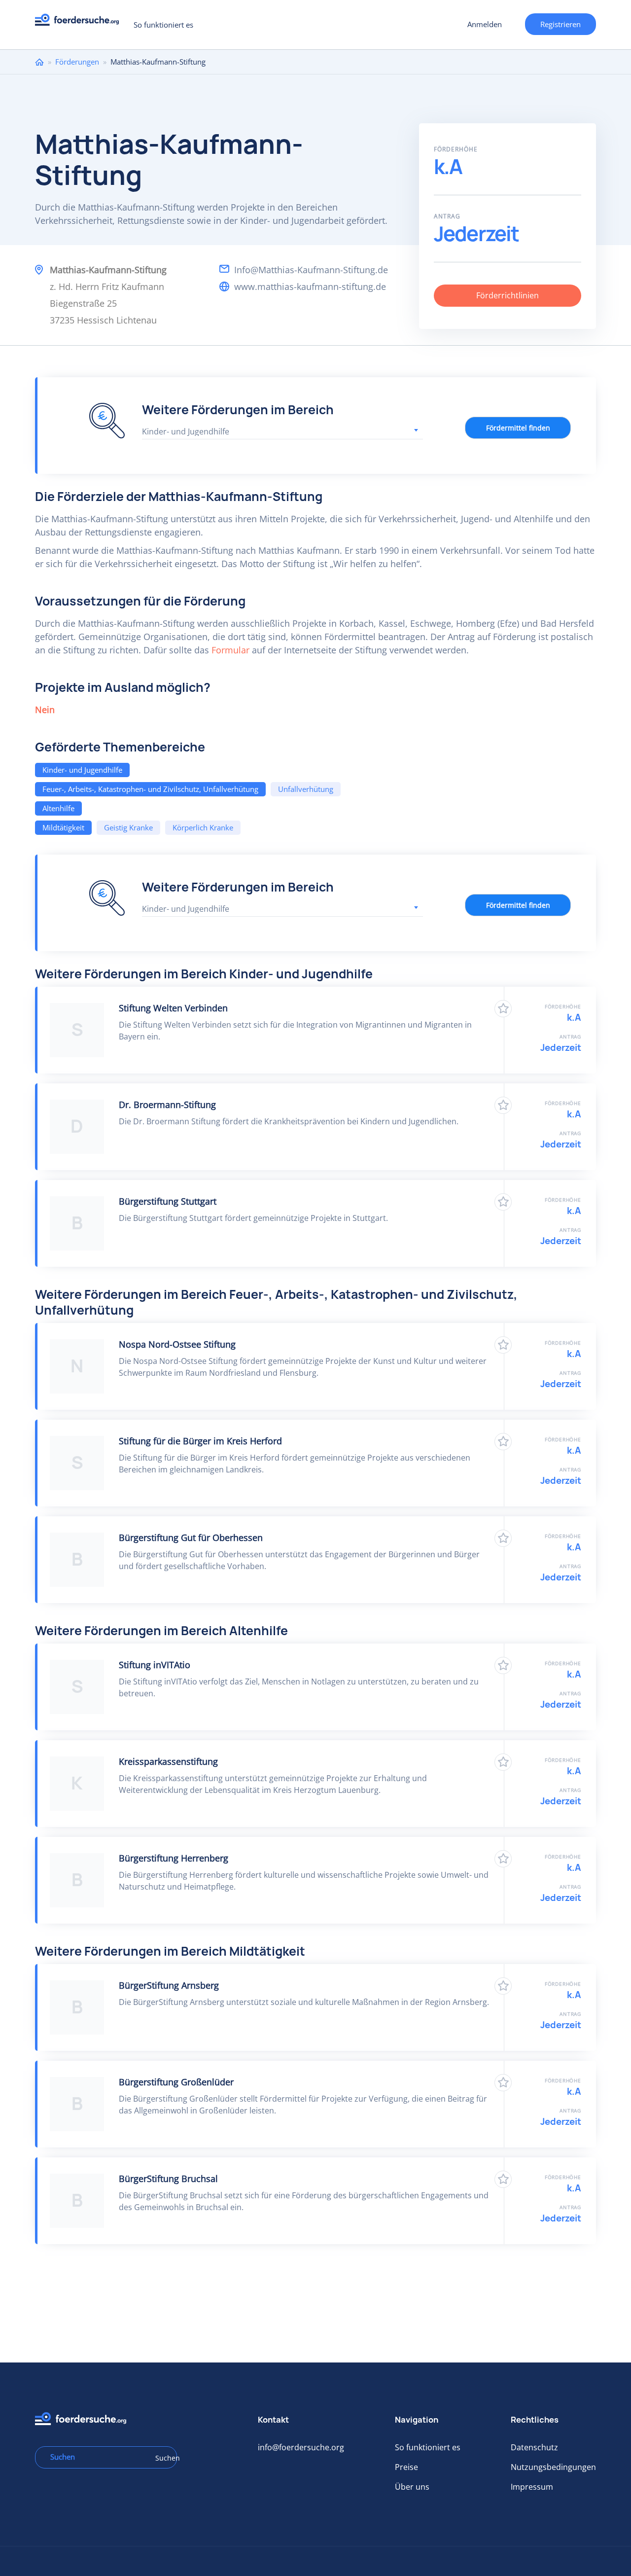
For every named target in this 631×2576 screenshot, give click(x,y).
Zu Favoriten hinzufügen (503, 1009)
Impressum (532, 2487)
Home (39, 62)
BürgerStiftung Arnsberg (169, 1985)
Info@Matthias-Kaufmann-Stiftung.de (311, 270)
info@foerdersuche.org (301, 2447)
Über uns (412, 2487)
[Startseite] (81, 22)
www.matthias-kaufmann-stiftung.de (310, 286)
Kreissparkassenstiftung (168, 1761)
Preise (406, 2467)
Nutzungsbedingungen (553, 2467)
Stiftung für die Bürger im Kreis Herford (200, 1441)
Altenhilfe (58, 808)
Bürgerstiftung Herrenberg (174, 1858)
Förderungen (77, 62)
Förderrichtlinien (508, 295)
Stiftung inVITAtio (155, 1665)
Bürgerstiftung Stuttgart (168, 1201)
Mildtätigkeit (63, 827)
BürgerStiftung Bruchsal (168, 2179)
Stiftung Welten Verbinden (173, 1008)
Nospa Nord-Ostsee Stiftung (177, 1344)
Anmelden (485, 24)
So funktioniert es (163, 25)
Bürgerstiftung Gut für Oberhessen (191, 1538)
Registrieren (561, 24)
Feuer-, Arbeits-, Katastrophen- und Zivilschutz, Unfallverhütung (150, 789)
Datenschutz (534, 2447)
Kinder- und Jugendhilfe (82, 770)
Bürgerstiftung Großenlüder (176, 2082)
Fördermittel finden (518, 428)
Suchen (163, 2458)
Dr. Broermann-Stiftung (167, 1105)
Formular (230, 650)
